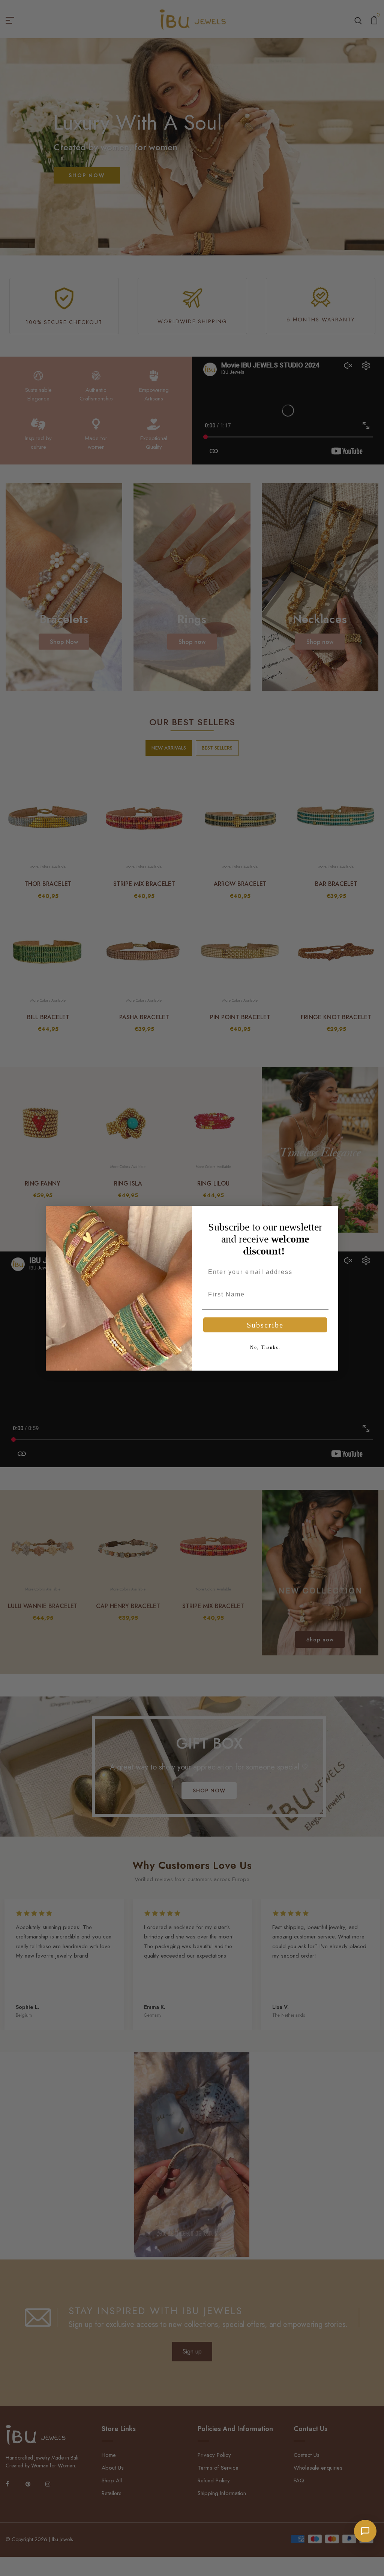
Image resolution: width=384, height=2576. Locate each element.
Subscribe (265, 1325)
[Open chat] (365, 2531)
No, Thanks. (265, 1347)
